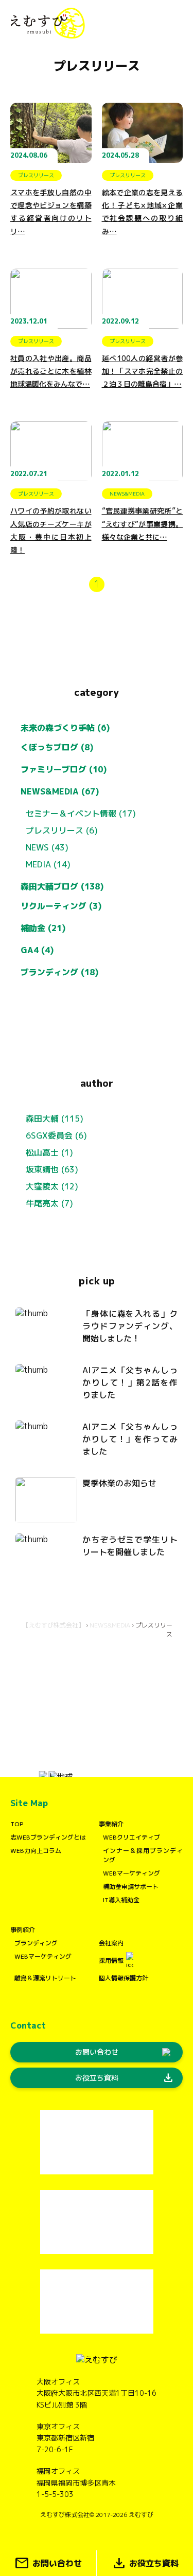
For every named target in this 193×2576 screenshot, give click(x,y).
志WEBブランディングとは (48, 1837)
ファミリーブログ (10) (64, 769)
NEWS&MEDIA (110, 1625)
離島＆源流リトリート (45, 1978)
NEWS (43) (47, 847)
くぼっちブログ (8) (57, 747)
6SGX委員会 (49, 1135)
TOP (17, 1824)
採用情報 (111, 1961)
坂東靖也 (42, 1169)
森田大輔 (42, 1119)
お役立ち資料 (125, 2078)
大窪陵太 (42, 1186)
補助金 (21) (43, 928)
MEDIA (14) (48, 864)
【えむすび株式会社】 (54, 1625)
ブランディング (36, 1943)
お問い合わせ (97, 2052)
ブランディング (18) (60, 972)
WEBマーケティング (131, 1873)
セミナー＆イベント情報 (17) (81, 813)
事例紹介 (23, 1930)
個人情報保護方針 (124, 1978)
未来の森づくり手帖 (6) (65, 728)
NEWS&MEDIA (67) (60, 791)
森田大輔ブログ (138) (62, 886)
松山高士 (42, 1152)
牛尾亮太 (42, 1203)
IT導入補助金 (121, 1900)
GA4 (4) (37, 950)
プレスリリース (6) (62, 830)
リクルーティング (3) (61, 906)
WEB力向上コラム (36, 1851)
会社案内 (111, 1943)
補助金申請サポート (131, 1887)
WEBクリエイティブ (131, 1837)
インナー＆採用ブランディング (143, 1855)
